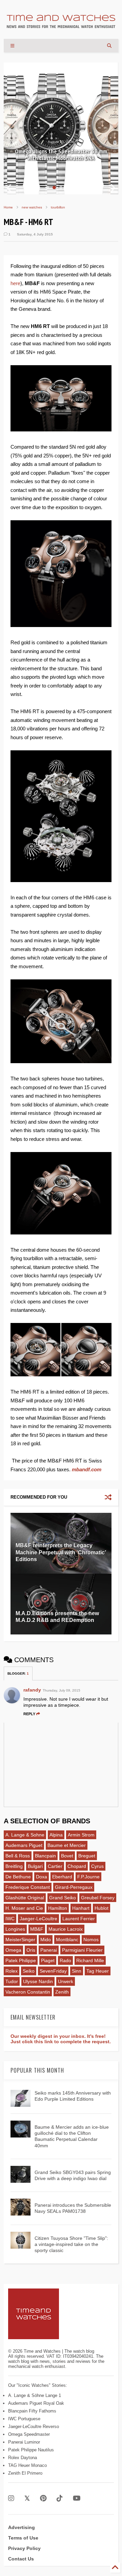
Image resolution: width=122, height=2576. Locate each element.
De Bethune (18, 1877)
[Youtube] (77, 2498)
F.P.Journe (88, 1877)
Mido (46, 1940)
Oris (31, 1950)
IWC (10, 1919)
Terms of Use (23, 2538)
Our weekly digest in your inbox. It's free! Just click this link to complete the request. (61, 2039)
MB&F (37, 1929)
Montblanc (67, 1940)
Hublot (101, 1908)
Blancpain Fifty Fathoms (32, 2411)
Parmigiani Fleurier (82, 1950)
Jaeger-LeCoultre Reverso (34, 2427)
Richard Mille (90, 1960)
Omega (13, 1950)
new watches (32, 207)
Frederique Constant (28, 1887)
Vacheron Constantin (28, 1992)
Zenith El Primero (25, 2473)
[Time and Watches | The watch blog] (61, 25)
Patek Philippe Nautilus (31, 2450)
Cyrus (97, 1866)
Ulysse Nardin (38, 1981)
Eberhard (62, 1877)
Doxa (42, 1877)
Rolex (12, 1971)
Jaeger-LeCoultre (38, 1919)
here (15, 283)
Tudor (12, 1981)
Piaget (48, 1960)
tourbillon (58, 207)
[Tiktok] (60, 2498)
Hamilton (58, 1908)
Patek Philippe (21, 1960)
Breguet (87, 1856)
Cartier (55, 1866)
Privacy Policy (24, 2548)
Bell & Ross (18, 1856)
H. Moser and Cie (24, 1908)
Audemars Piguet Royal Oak (36, 2403)
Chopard (77, 1866)
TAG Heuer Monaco (27, 2465)
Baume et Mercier (67, 1845)
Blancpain (45, 1856)
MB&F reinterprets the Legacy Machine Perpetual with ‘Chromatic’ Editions (61, 1553)
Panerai (49, 1950)
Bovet (67, 1856)
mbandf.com (87, 1469)
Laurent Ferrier (79, 1919)
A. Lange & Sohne (25, 1835)
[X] (27, 2498)
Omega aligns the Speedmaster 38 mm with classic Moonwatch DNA (61, 155)
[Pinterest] (43, 2498)
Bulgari (35, 1866)
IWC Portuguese (24, 2419)
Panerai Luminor (24, 2442)
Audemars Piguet (24, 1845)
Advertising (22, 2527)
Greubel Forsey (98, 1898)
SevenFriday (53, 1971)
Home (8, 207)
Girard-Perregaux (74, 1887)
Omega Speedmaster (29, 2434)
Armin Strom (81, 1835)
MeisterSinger (20, 1940)
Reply (29, 1714)
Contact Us (21, 2559)
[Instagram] (11, 2498)
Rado (65, 1960)
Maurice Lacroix (66, 1929)
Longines (15, 1929)
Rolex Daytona (23, 2458)
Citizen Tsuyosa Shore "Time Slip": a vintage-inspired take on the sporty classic (71, 2244)
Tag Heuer (98, 1971)
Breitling (14, 1866)
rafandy (32, 1690)
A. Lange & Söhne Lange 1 (35, 2395)
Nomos (91, 1940)
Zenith (62, 1992)
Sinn (77, 1971)
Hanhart (81, 1908)
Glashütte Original (25, 1898)
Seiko (29, 1971)
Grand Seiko (63, 1898)
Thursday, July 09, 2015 (62, 1690)
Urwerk (66, 1981)
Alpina (56, 1835)
